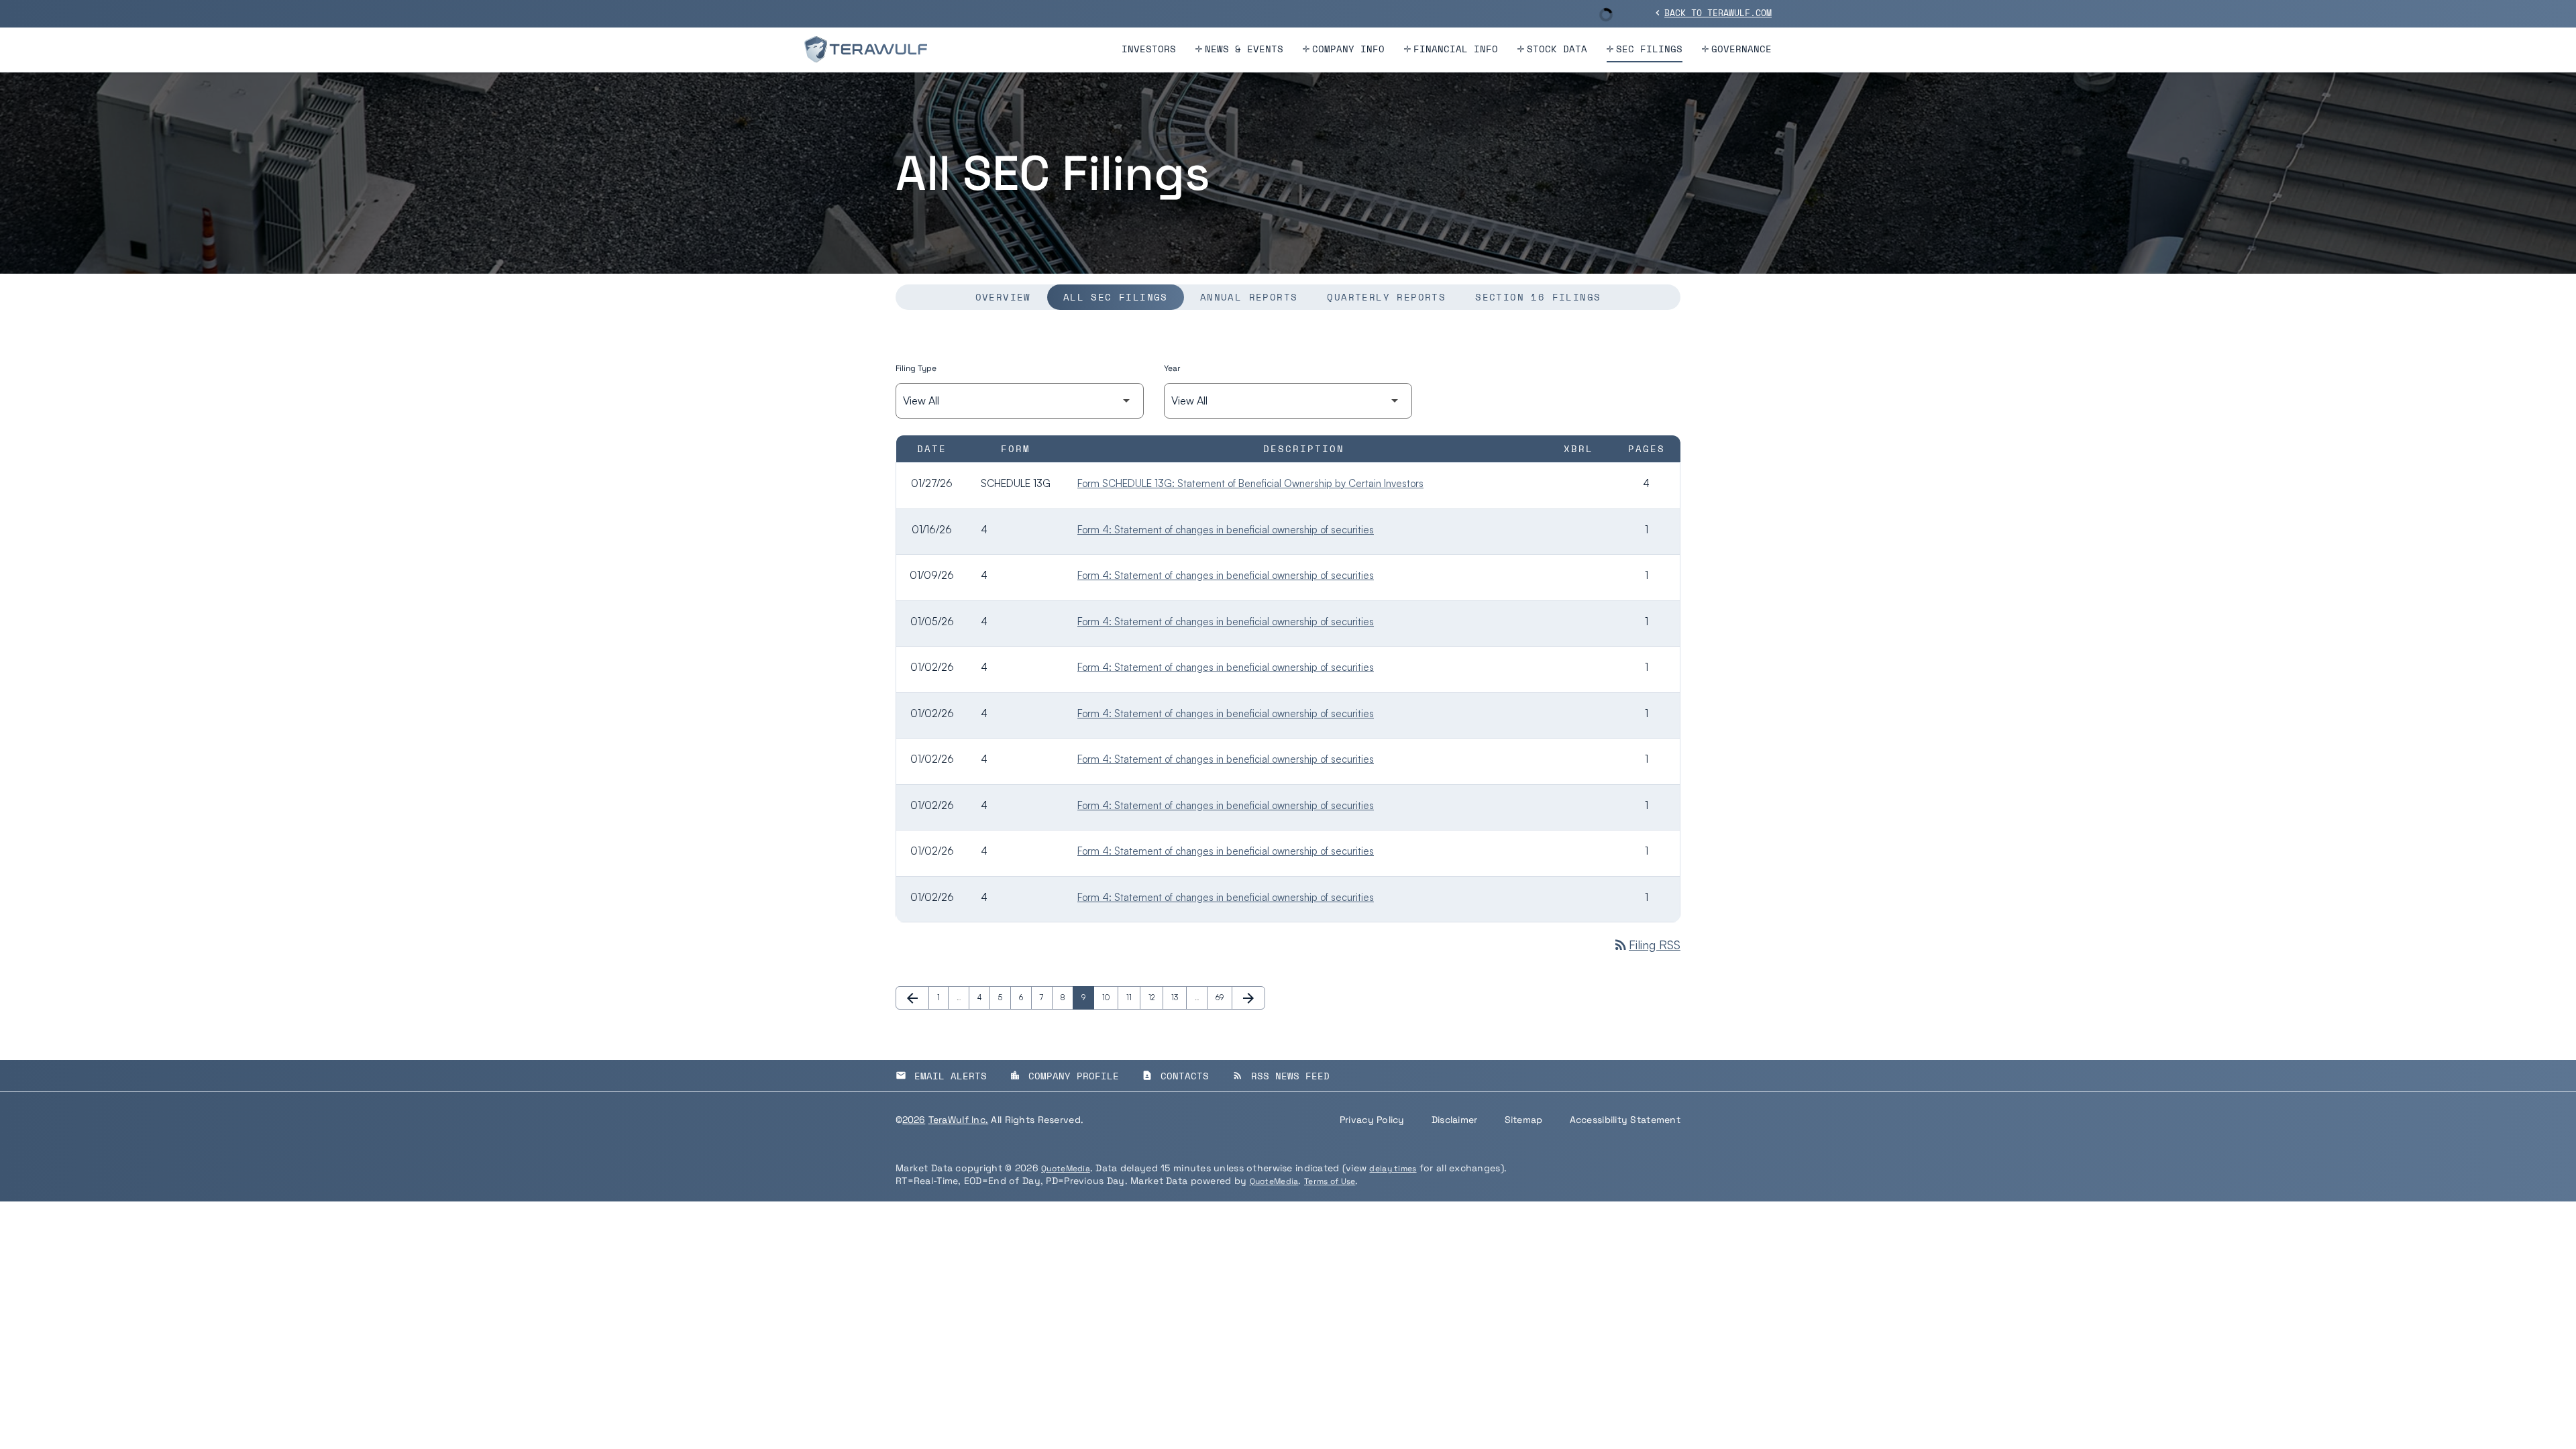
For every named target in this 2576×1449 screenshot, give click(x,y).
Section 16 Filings (1538, 297)
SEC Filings (1649, 49)
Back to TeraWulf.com (1712, 13)
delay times (1393, 1169)
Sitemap (1524, 1120)
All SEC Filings (1116, 297)
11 (1133, 998)
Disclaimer (1455, 1120)
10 (1110, 998)
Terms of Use (1330, 1181)
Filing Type (916, 368)
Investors (1149, 49)
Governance (1741, 49)
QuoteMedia (1066, 1169)
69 (1223, 998)
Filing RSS (1647, 945)
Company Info (1348, 49)
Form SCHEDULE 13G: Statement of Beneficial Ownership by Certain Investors (1250, 483)
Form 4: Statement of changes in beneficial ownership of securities (1226, 530)
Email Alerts (941, 1076)
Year (1172, 368)
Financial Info (1456, 49)
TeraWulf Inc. (959, 1120)
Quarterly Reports (1386, 297)
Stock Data (1557, 49)
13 (1179, 998)
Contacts (1175, 1076)
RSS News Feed (1281, 1076)
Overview (1003, 297)
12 (1156, 998)
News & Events (1244, 49)
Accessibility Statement (1625, 1120)
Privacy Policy (1372, 1120)
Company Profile (1064, 1076)
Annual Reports (1249, 297)
